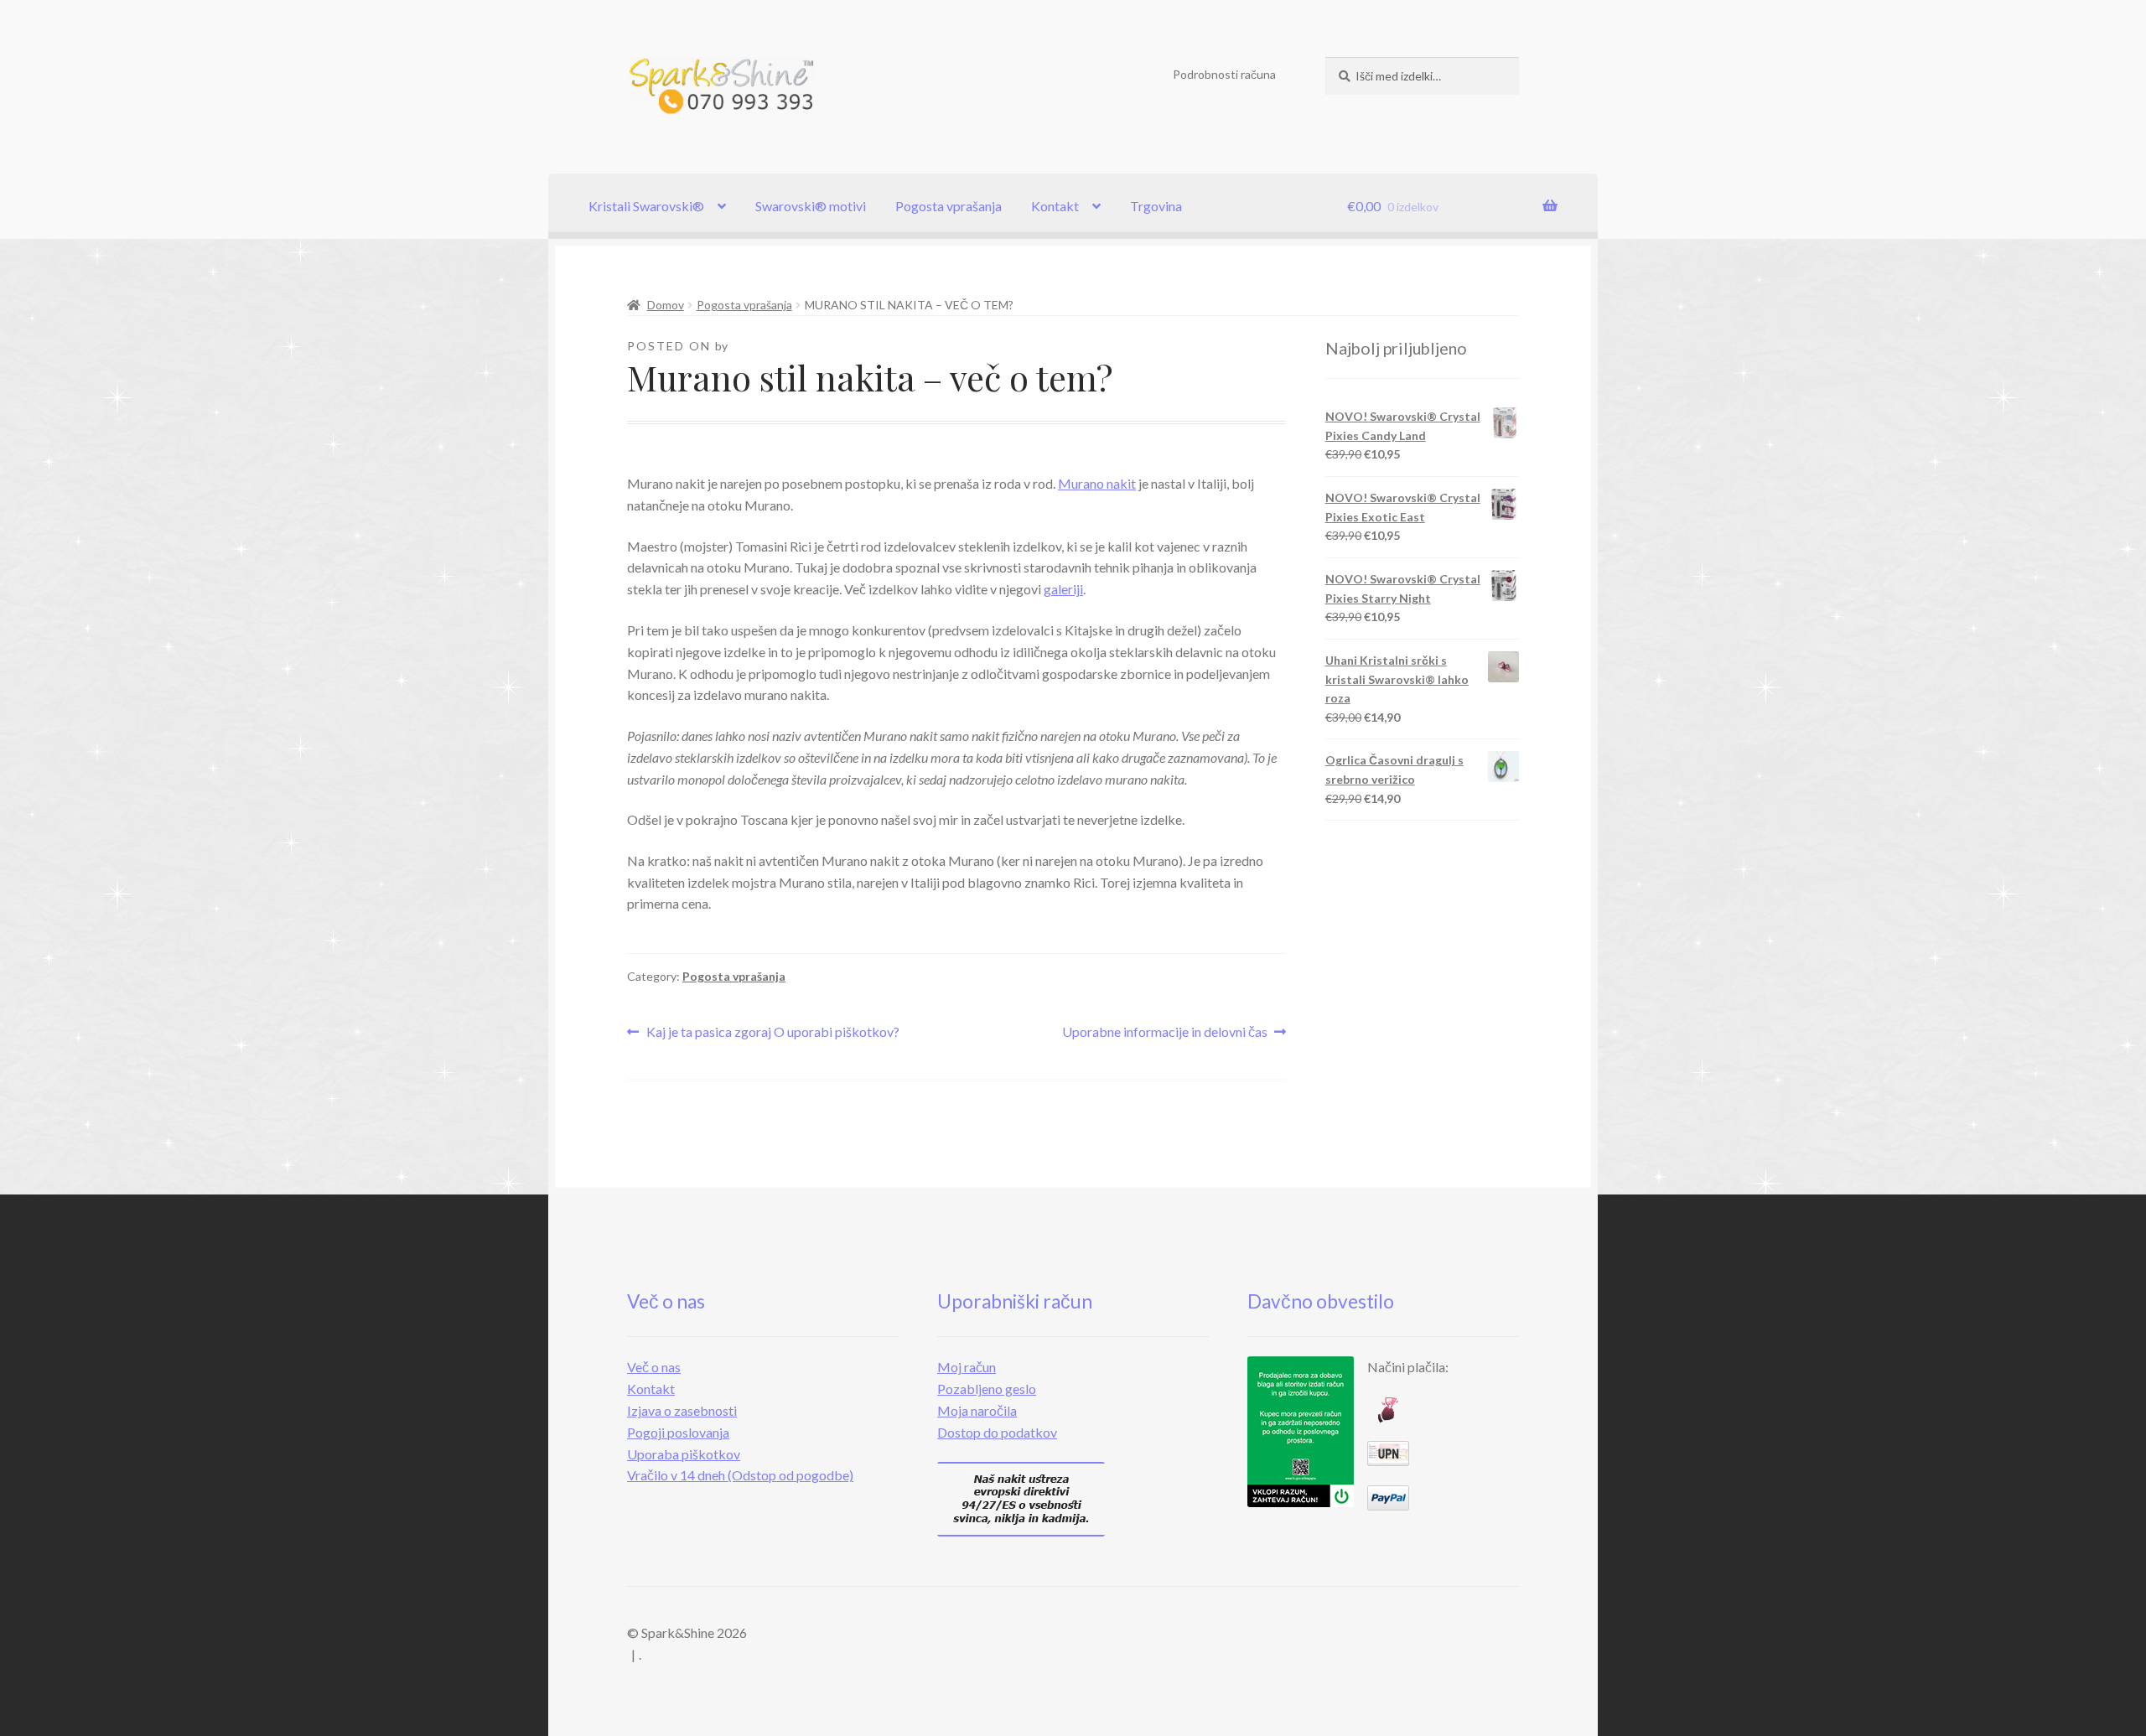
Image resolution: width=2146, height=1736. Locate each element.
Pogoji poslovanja (678, 1432)
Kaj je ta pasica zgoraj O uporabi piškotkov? (772, 1033)
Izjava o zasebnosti (682, 1410)
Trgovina (1156, 206)
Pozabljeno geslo (987, 1389)
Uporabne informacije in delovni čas (1165, 1033)
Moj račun (967, 1367)
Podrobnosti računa (1224, 74)
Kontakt (1055, 206)
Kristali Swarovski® (646, 206)
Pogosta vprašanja (949, 206)
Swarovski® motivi (811, 206)
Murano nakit (1097, 483)
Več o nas (654, 1367)
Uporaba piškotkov (684, 1454)
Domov (666, 305)
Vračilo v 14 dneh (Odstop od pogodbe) (740, 1475)
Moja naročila (977, 1410)
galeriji (1063, 589)
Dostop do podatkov (997, 1432)
